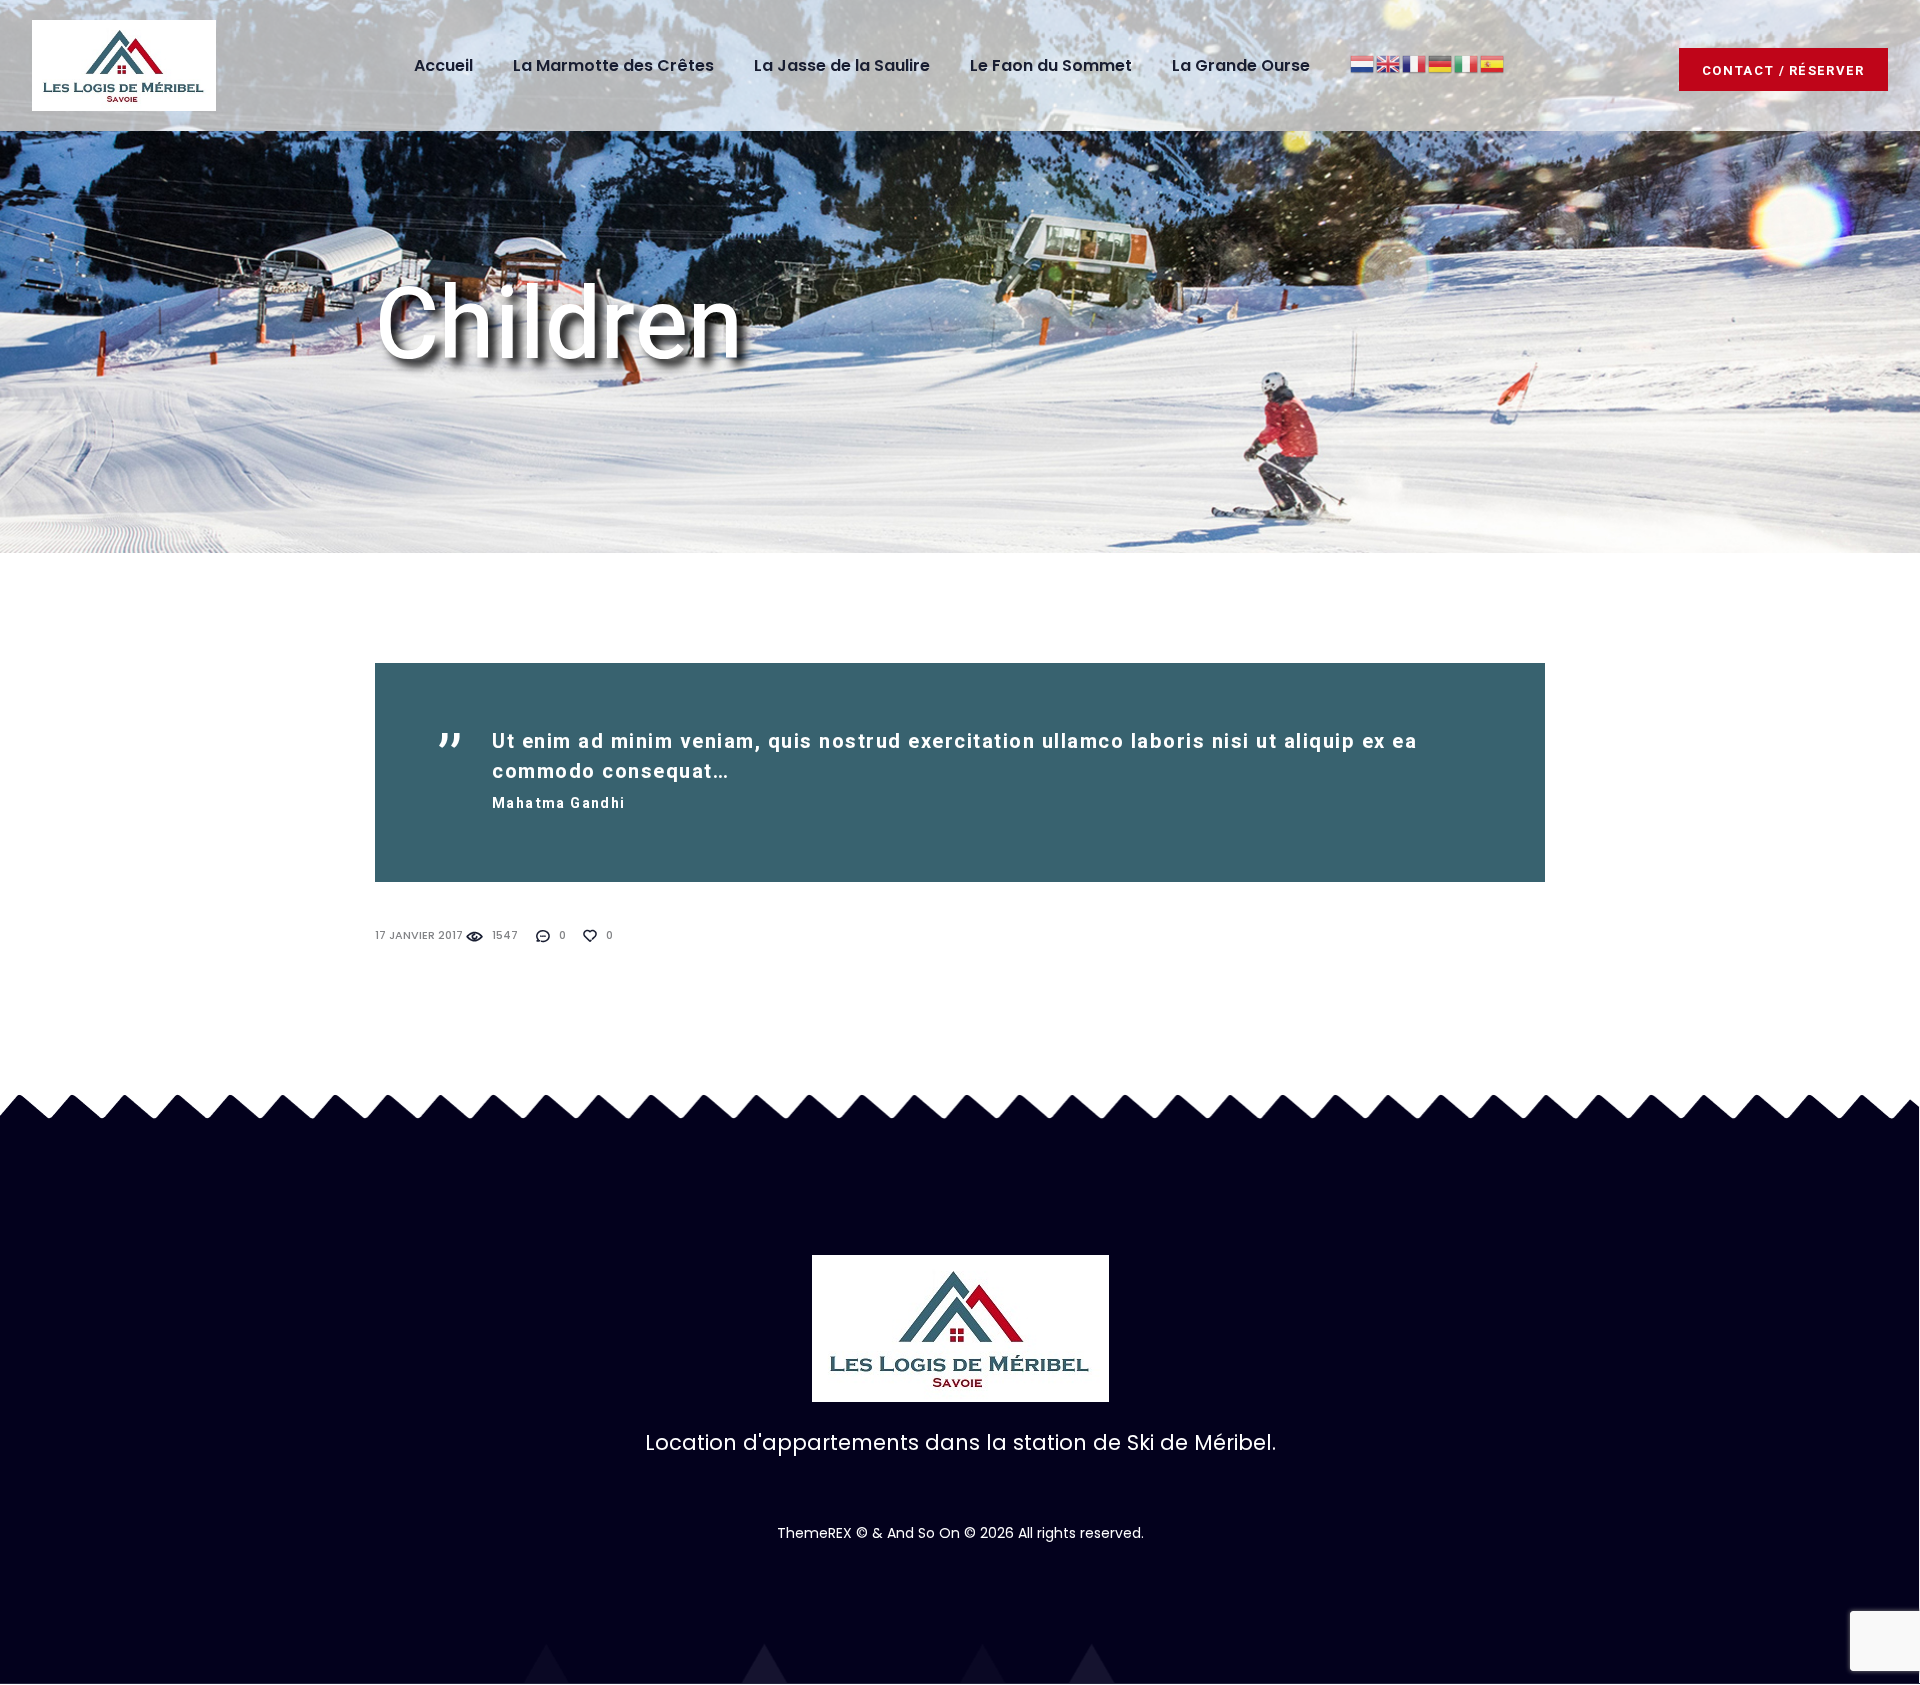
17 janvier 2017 (419, 935)
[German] (1441, 62)
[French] (1415, 62)
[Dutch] (1363, 62)
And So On (923, 1533)
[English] (1389, 62)
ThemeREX (814, 1533)
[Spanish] (1493, 62)
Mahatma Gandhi (559, 803)
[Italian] (1467, 62)
